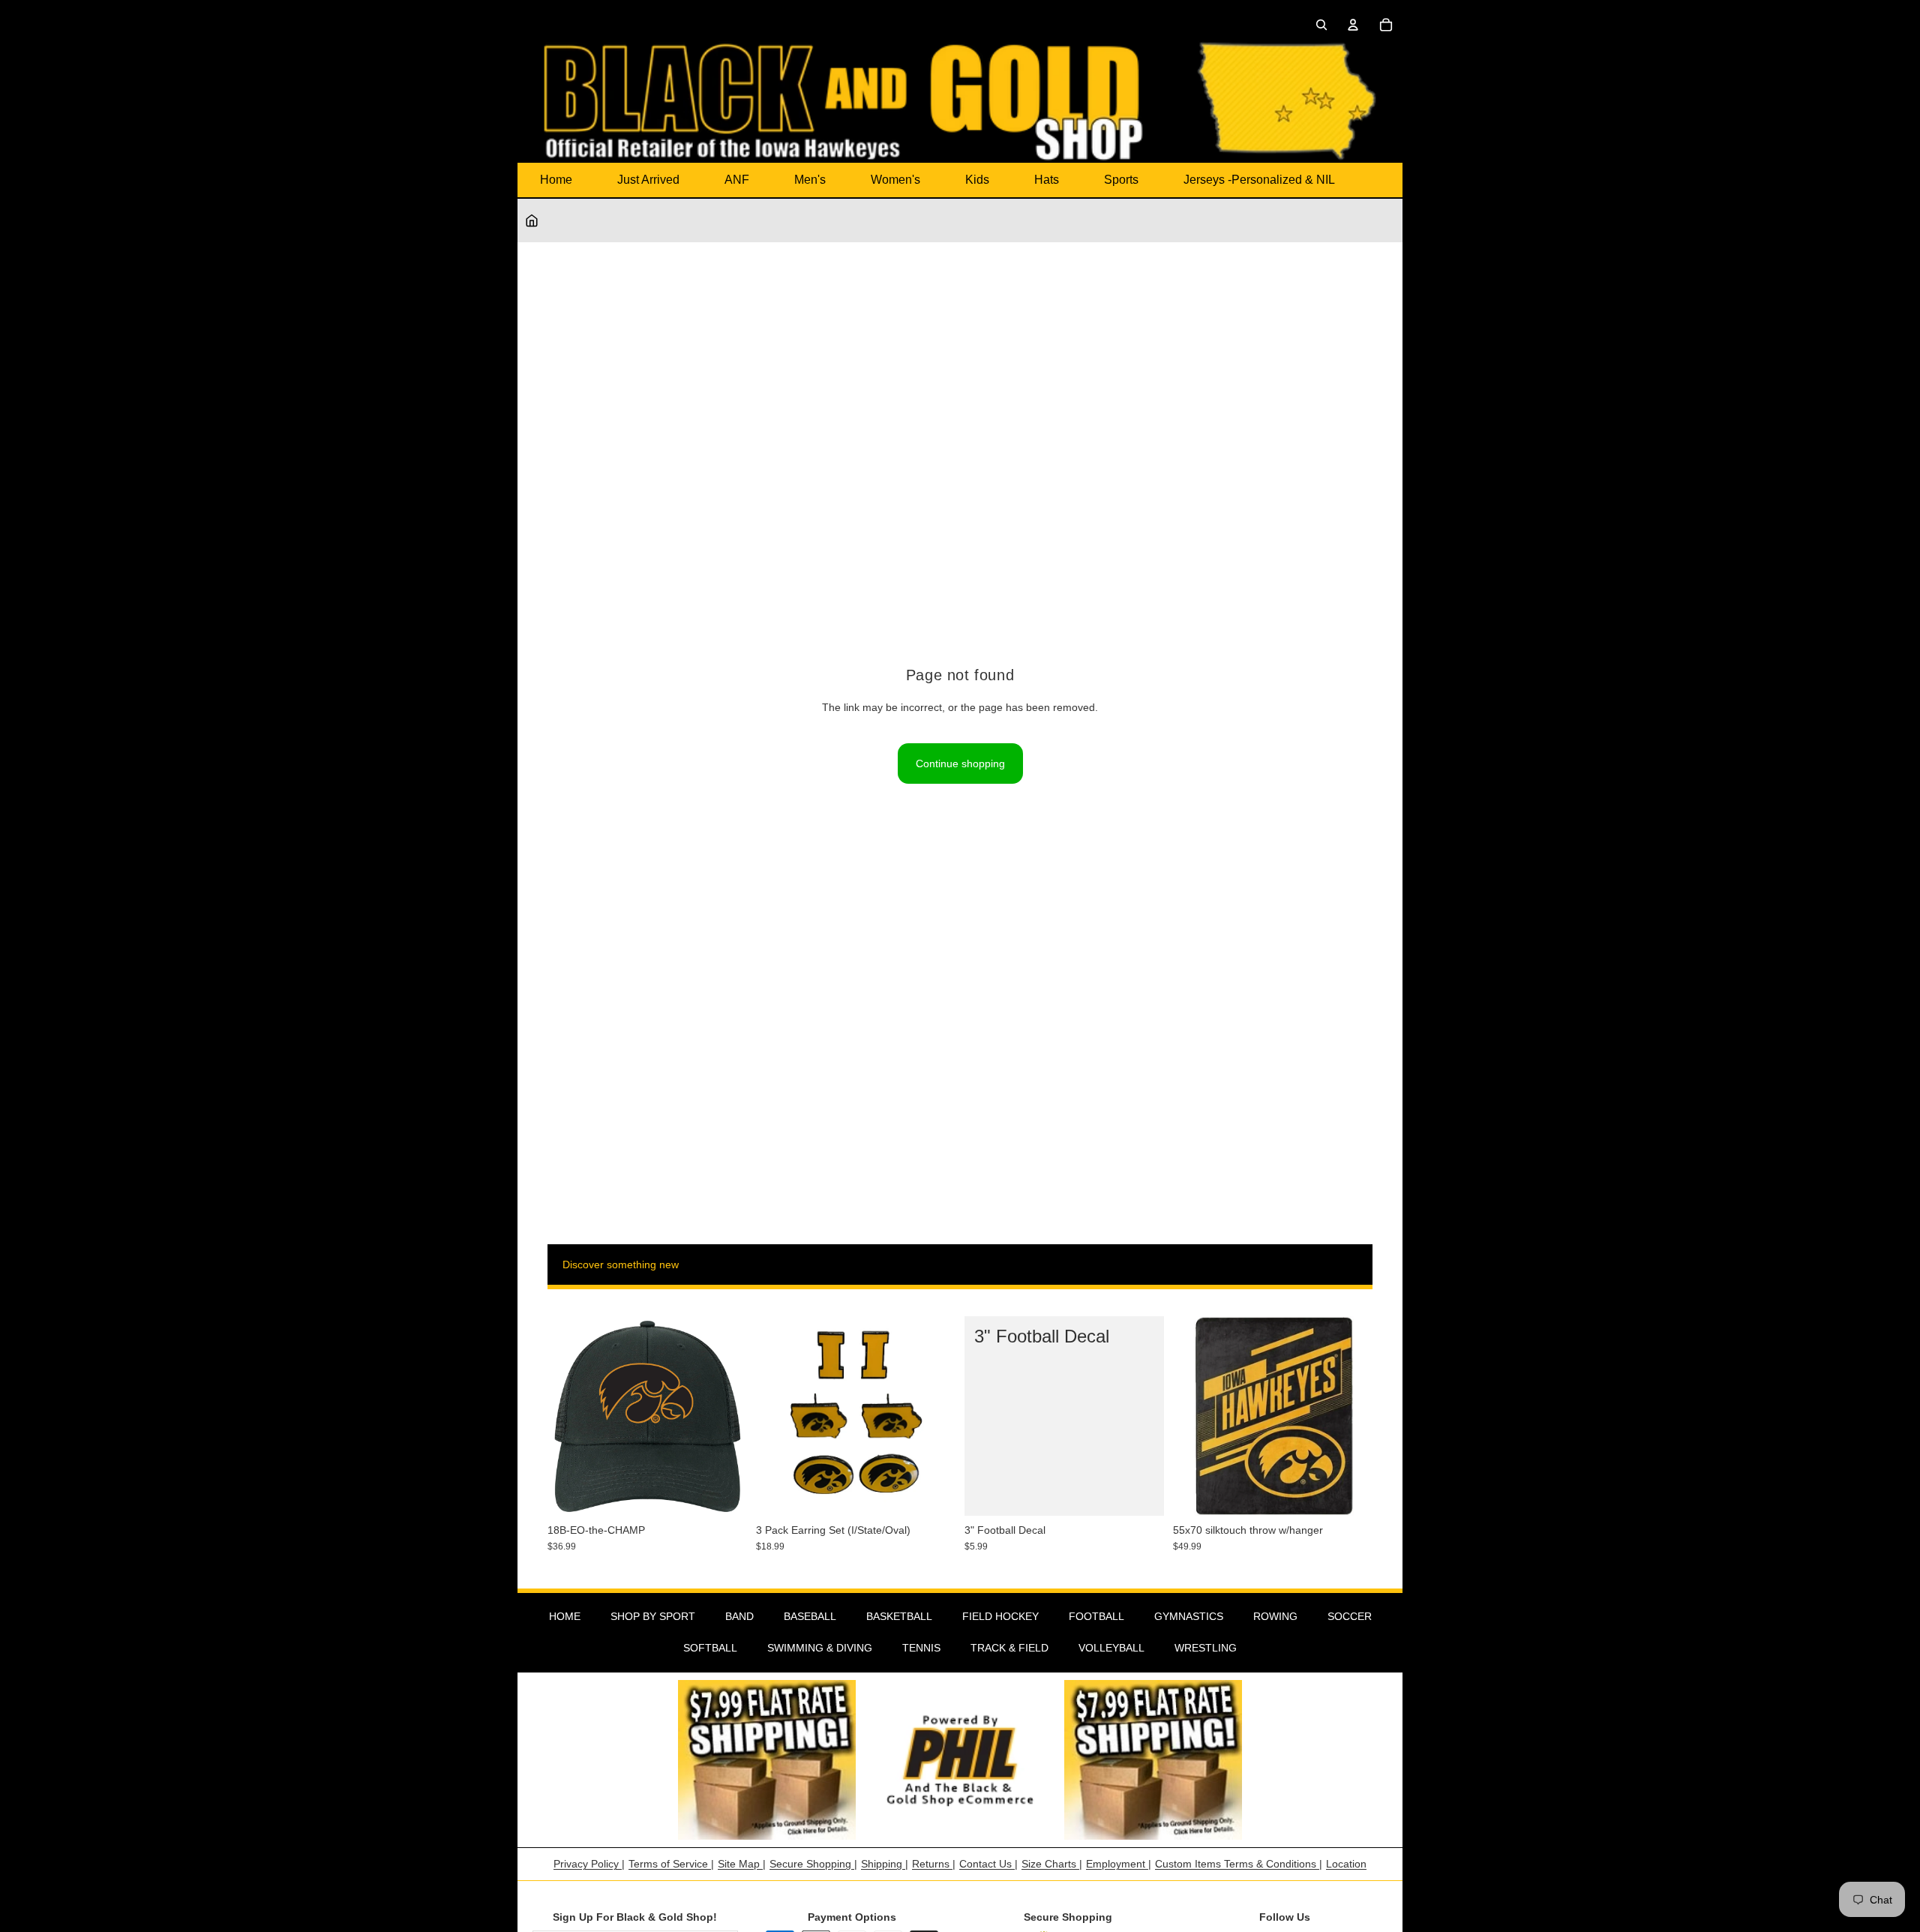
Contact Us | (988, 1864)
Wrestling (1206, 1648)
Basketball (899, 1616)
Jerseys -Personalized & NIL (1259, 180)
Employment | (1119, 1864)
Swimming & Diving (820, 1648)
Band (739, 1616)
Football (1096, 1616)
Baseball (810, 1616)
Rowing (1275, 1616)
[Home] (532, 220)
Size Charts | (1052, 1864)
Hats (1047, 180)
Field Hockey (1000, 1616)
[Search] (1321, 25)
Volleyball (1111, 1648)
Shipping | (885, 1864)
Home (556, 180)
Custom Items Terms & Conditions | (1239, 1864)
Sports (1121, 180)
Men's (810, 180)
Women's (895, 180)
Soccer (1350, 1616)
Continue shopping (960, 763)
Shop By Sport (653, 1616)
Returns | (934, 1864)
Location (1346, 1864)
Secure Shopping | (813, 1864)
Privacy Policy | (589, 1864)
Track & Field (1009, 1648)
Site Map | (742, 1864)
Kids (977, 180)
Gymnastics (1189, 1616)
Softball (710, 1648)
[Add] (724, 1492)
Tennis (921, 1648)
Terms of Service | (671, 1864)
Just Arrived (648, 180)
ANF (737, 180)
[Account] (1353, 25)
